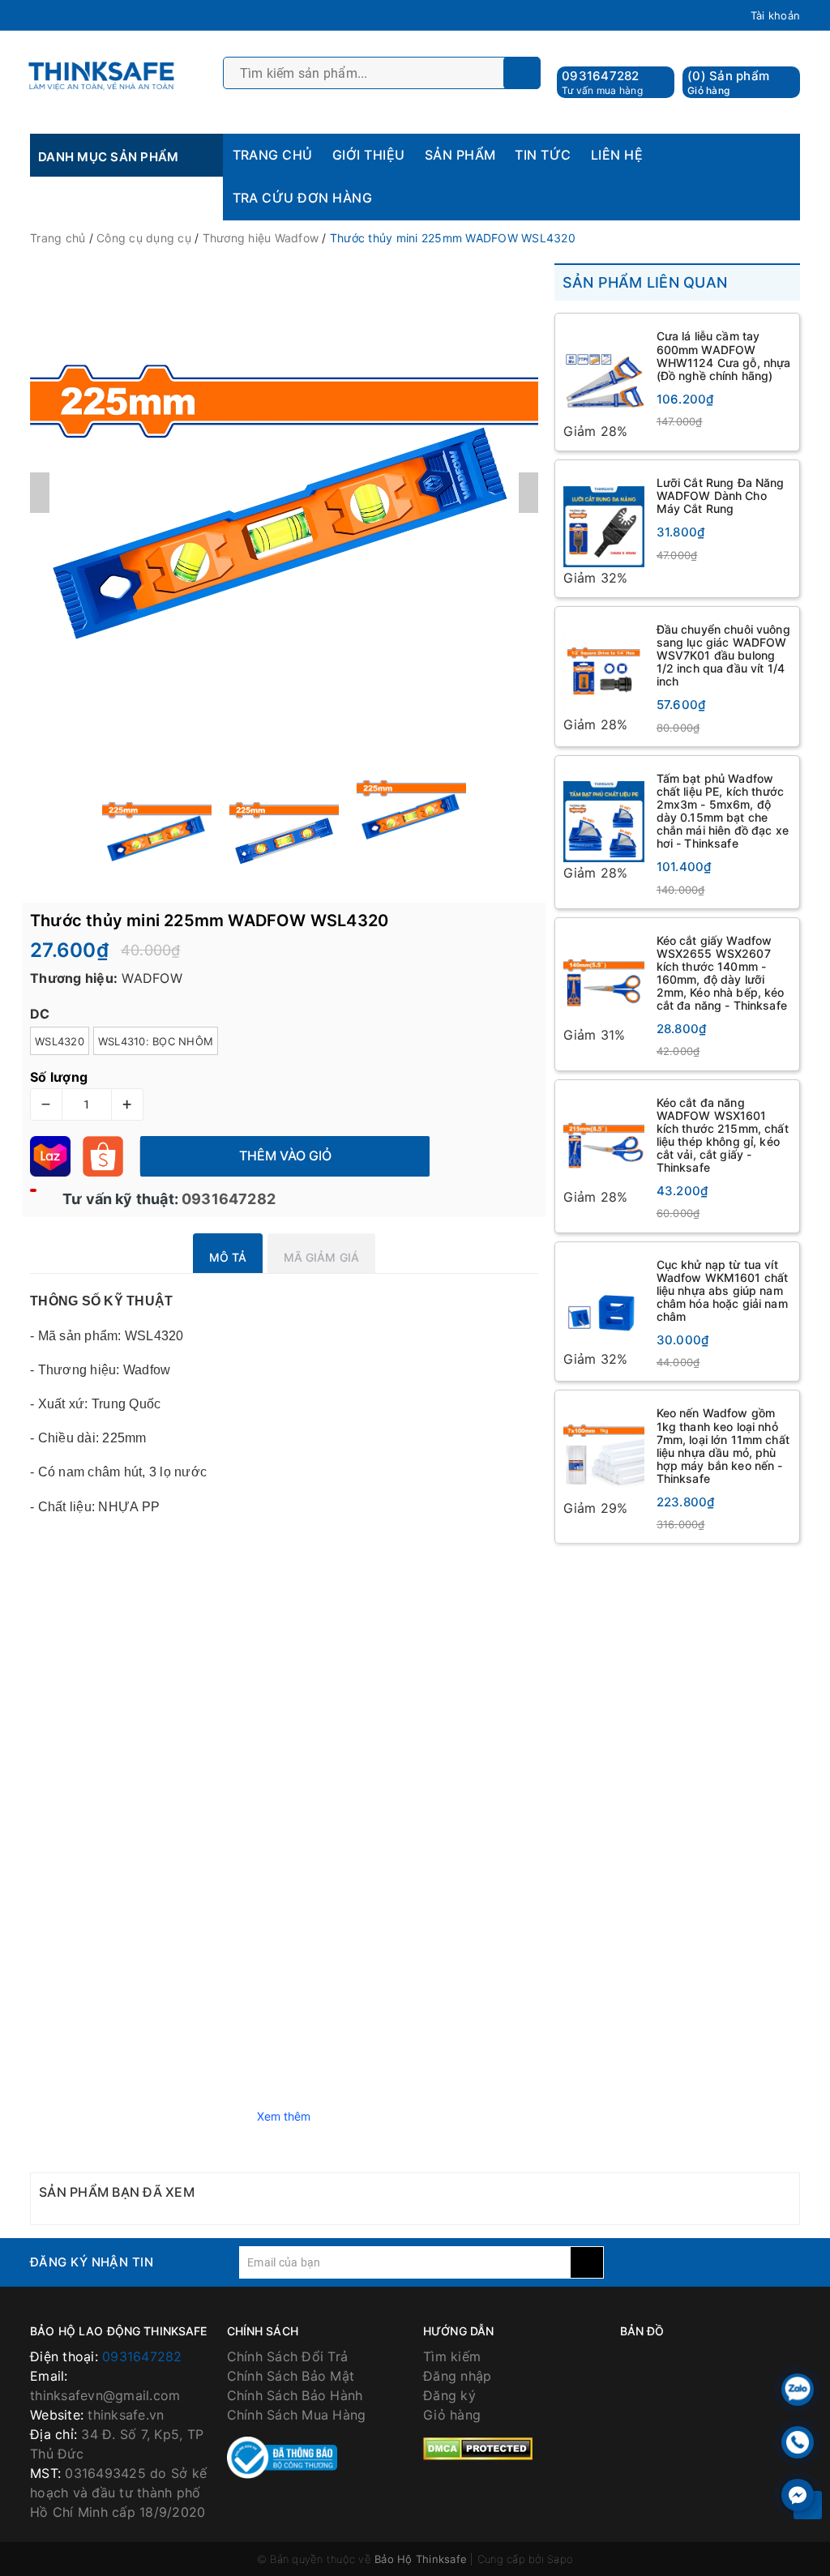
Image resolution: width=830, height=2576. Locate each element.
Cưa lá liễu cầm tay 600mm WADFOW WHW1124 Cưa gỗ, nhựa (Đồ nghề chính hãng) (724, 355)
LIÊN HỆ (617, 155)
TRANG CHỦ (273, 155)
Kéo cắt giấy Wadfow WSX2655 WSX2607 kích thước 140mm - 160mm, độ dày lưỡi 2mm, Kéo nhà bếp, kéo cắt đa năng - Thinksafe (722, 973)
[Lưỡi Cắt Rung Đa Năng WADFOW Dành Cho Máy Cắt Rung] (604, 518)
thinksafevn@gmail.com (105, 2395)
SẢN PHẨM (460, 155)
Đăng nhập (457, 2376)
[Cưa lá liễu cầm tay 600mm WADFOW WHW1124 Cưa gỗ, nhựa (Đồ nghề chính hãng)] (604, 371)
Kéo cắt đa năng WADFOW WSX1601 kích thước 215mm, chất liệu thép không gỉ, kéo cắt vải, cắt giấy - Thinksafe (723, 1135)
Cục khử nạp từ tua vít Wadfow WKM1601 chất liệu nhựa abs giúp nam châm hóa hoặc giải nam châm (723, 1290)
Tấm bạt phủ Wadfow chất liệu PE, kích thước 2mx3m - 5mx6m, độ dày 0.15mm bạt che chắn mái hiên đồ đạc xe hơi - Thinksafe (723, 811)
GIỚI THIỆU (369, 155)
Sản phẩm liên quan (645, 282)
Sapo (560, 2559)
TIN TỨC (543, 155)
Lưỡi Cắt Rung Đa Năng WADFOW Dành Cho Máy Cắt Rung (721, 496)
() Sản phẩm (728, 82)
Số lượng (59, 1077)
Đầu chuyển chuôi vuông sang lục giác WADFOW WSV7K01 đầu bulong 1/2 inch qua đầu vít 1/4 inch (723, 655)
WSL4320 (60, 1041)
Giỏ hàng (452, 2415)
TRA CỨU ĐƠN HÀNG (303, 198)
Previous (40, 493)
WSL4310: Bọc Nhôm (156, 1041)
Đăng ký (449, 2395)
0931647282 (601, 76)
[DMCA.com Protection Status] (478, 2447)
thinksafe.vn (126, 2415)
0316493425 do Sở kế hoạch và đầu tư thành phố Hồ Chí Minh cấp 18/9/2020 (118, 2493)
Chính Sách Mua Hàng (297, 2415)
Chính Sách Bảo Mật (291, 2376)
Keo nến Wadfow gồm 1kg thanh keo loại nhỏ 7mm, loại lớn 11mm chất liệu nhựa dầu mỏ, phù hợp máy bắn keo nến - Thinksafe (723, 1445)
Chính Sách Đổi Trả (288, 2356)
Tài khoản (775, 15)
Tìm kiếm (452, 2356)
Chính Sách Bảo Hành (295, 2395)
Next (528, 493)
